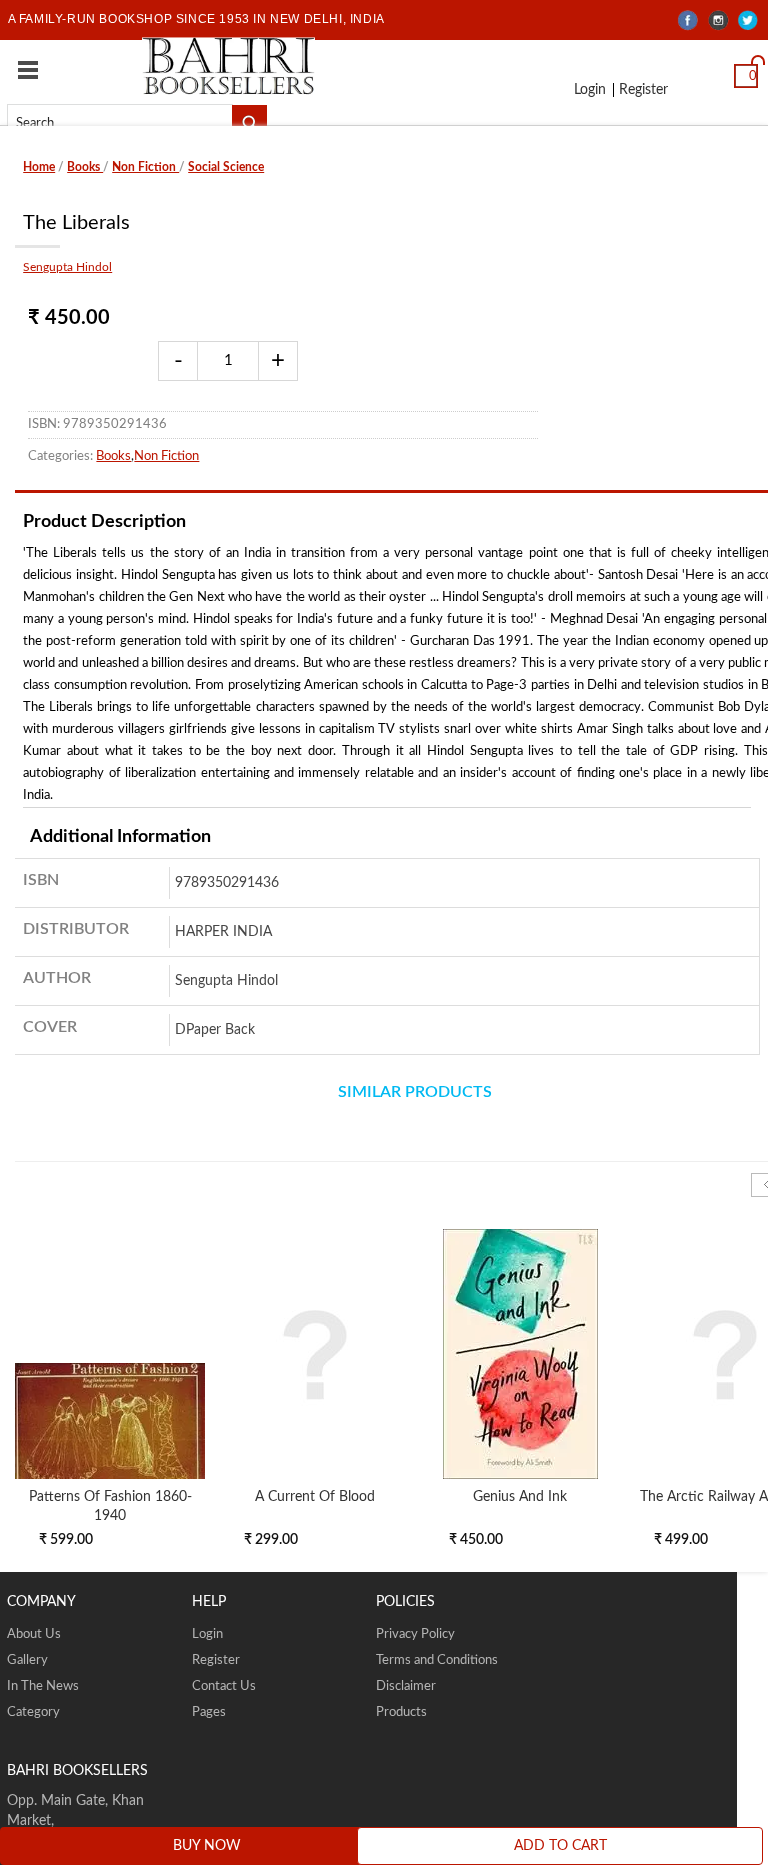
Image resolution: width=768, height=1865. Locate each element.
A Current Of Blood (315, 1496)
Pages (209, 1712)
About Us (34, 1634)
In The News (43, 1686)
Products (401, 1712)
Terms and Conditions (437, 1660)
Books (85, 167)
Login (588, 91)
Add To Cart (560, 1846)
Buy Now (207, 1846)
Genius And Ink (520, 1496)
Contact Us (224, 1686)
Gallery (27, 1660)
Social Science (226, 167)
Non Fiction (145, 167)
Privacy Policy (415, 1634)
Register (637, 91)
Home (39, 167)
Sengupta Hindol (67, 267)
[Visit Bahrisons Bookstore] (228, 65)
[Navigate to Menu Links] (28, 70)
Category (33, 1712)
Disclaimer (406, 1686)
